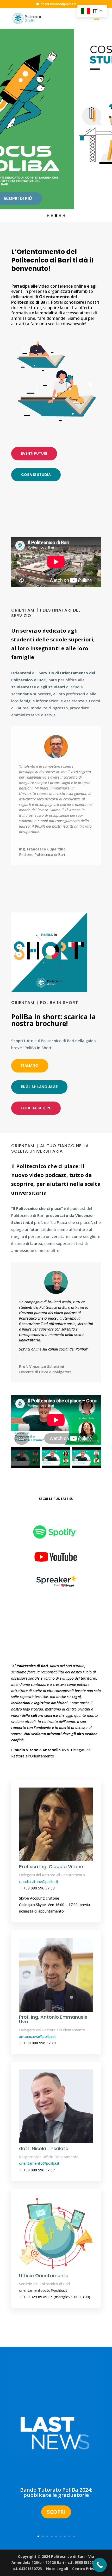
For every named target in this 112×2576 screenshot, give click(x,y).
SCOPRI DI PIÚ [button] (56, 198)
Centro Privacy (86, 2569)
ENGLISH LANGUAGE (39, 1087)
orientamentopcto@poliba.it (43, 2290)
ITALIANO (30, 1065)
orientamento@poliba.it (39, 2163)
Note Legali (57, 2569)
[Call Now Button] (100, 2565)
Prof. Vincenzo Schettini (42, 1366)
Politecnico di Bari (50, 854)
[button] (48, 216)
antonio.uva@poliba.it (37, 2036)
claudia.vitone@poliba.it (39, 1882)
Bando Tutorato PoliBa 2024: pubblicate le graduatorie (56, 2492)
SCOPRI (56, 2512)
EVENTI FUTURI (34, 453)
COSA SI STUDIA (36, 475)
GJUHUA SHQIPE (36, 1108)
